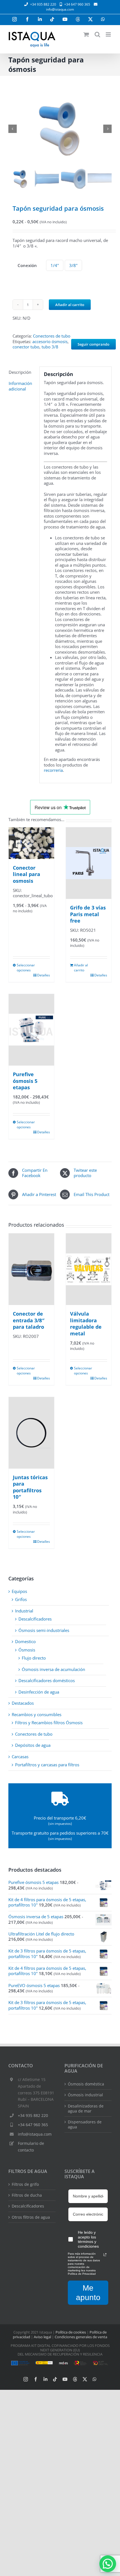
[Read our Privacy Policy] (105, 2255)
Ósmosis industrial (85, 2095)
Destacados (23, 1703)
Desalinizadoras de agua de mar (86, 2109)
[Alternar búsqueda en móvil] (97, 34)
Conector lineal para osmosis (27, 874)
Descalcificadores (35, 1619)
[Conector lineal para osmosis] (31, 843)
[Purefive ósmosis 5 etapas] (31, 1030)
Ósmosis (27, 1650)
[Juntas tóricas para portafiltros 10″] (31, 1433)
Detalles (44, 975)
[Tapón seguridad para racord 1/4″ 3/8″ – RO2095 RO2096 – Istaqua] (60, 129)
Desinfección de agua (39, 1692)
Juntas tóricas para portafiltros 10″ (30, 1487)
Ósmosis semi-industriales (44, 1630)
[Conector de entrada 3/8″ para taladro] (31, 1269)
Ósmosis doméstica (86, 2084)
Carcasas (20, 1757)
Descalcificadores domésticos (47, 1680)
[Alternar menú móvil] (109, 34)
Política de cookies (71, 2332)
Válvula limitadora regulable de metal (86, 1323)
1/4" (55, 265)
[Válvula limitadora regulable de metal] (89, 1269)
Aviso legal (42, 2337)
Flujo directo (34, 1658)
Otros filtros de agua (31, 2217)
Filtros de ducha (27, 2195)
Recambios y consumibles (37, 1714)
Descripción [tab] (20, 372)
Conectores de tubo (52, 336)
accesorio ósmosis (50, 341)
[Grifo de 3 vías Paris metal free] (89, 863)
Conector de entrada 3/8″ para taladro (29, 1320)
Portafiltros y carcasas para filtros (47, 1765)
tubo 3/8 (50, 347)
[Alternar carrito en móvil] (86, 34)
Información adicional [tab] (20, 386)
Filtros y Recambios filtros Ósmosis (49, 1723)
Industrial (24, 1611)
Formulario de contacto (31, 2147)
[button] (108, 2564)
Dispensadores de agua (85, 2124)
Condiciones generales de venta (81, 2337)
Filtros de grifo (25, 2184)
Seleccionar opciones (24, 968)
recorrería (53, 770)
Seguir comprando (93, 344)
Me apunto (88, 2293)
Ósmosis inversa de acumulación (53, 1669)
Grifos (21, 1599)
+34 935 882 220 (33, 2115)
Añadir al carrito (70, 305)
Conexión (27, 265)
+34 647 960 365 (33, 2125)
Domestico (25, 1641)
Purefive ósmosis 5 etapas (25, 1081)
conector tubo (26, 347)
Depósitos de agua (33, 1745)
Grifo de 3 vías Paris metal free (88, 914)
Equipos (19, 1591)
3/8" (73, 265)
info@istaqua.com (60, 9)
